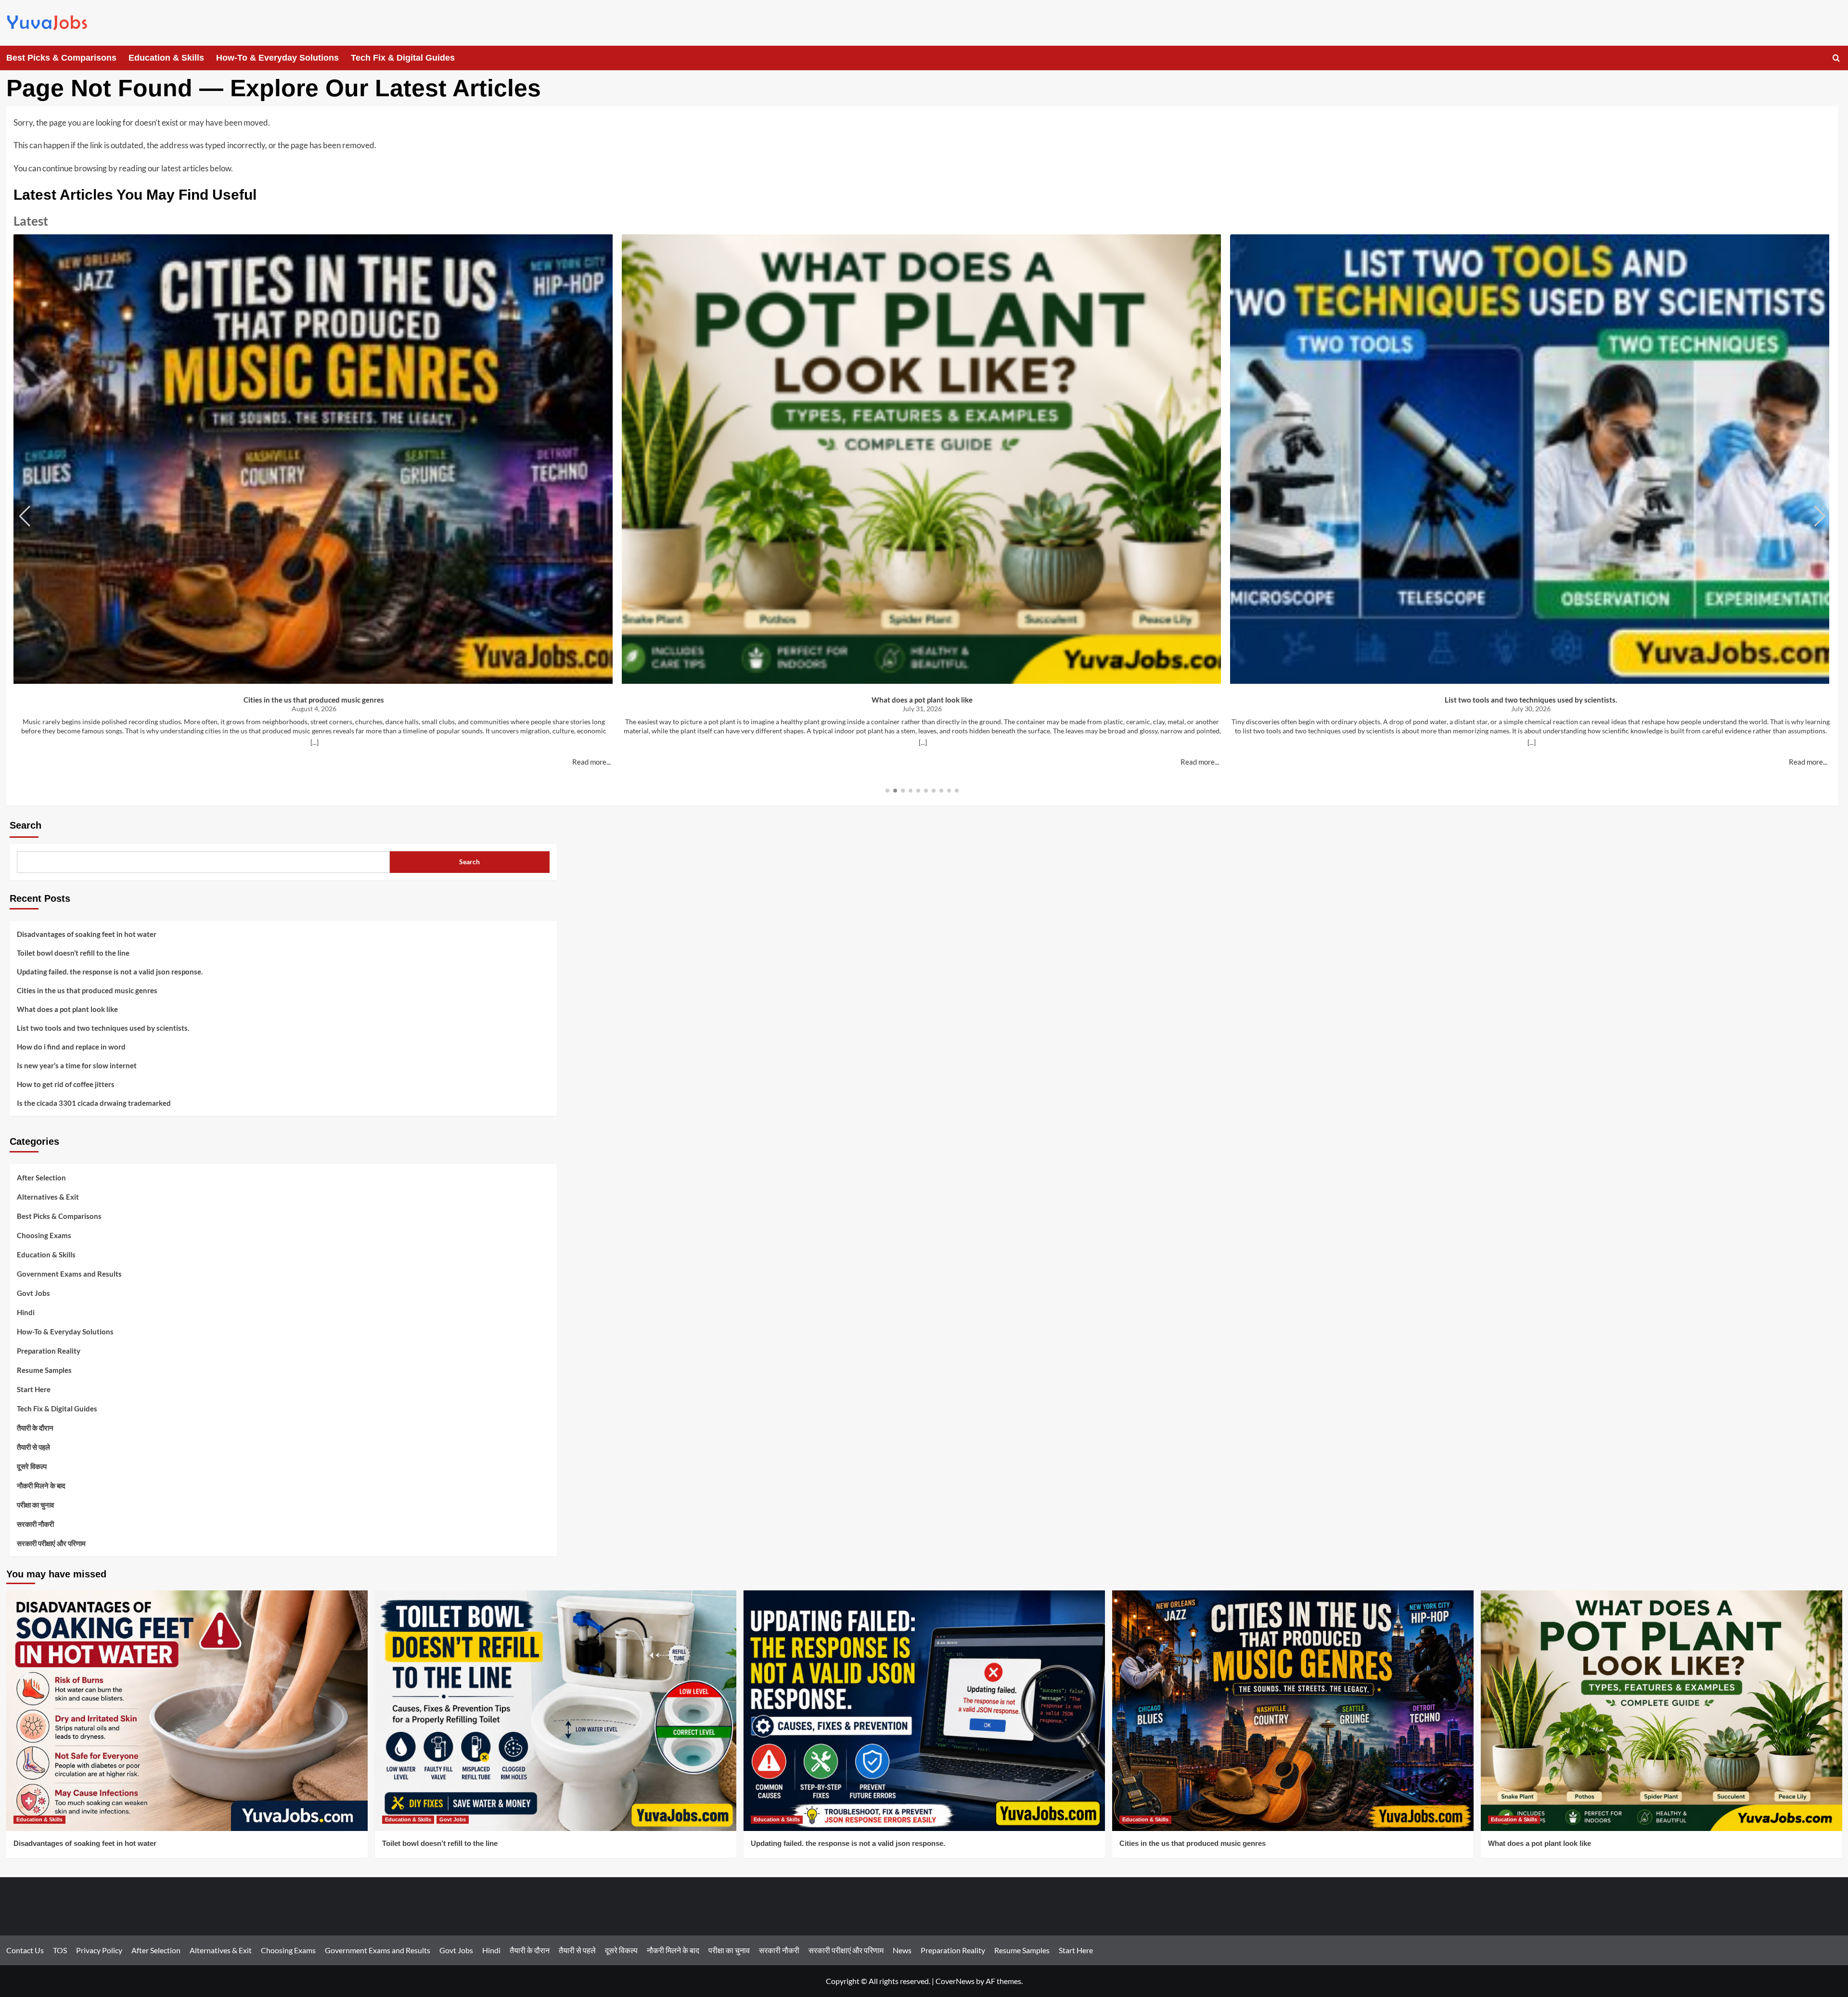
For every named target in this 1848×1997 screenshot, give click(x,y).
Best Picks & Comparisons (61, 58)
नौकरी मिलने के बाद (41, 1485)
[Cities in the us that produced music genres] (1293, 1711)
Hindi (26, 1312)
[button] (1836, 58)
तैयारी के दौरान (35, 1428)
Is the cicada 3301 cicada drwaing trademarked (94, 1103)
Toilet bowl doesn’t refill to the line (73, 953)
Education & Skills (166, 58)
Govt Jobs (33, 1293)
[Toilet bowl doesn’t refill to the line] (556, 1711)
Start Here (34, 1389)
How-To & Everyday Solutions (277, 58)
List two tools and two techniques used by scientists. (1531, 700)
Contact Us (25, 1950)
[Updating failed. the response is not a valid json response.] (924, 1711)
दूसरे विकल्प (32, 1466)
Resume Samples (44, 1370)
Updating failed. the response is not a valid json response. (110, 972)
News (902, 1950)
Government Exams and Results (69, 1274)
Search (26, 825)
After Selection (41, 1178)
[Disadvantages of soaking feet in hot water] (187, 1711)
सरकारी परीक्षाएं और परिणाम (51, 1543)
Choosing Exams (44, 1235)
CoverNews (955, 1981)
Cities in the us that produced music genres (314, 700)
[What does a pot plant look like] (1662, 1711)
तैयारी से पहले (33, 1447)
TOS (60, 1950)
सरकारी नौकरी (35, 1524)
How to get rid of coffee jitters (66, 1084)
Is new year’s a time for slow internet (77, 1065)
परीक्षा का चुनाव (35, 1505)
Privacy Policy (99, 1950)
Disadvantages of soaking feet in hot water (87, 934)
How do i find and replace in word (71, 1047)
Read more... (591, 762)
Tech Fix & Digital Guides (403, 58)
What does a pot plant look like (922, 700)
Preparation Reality (49, 1351)
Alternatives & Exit (48, 1197)
